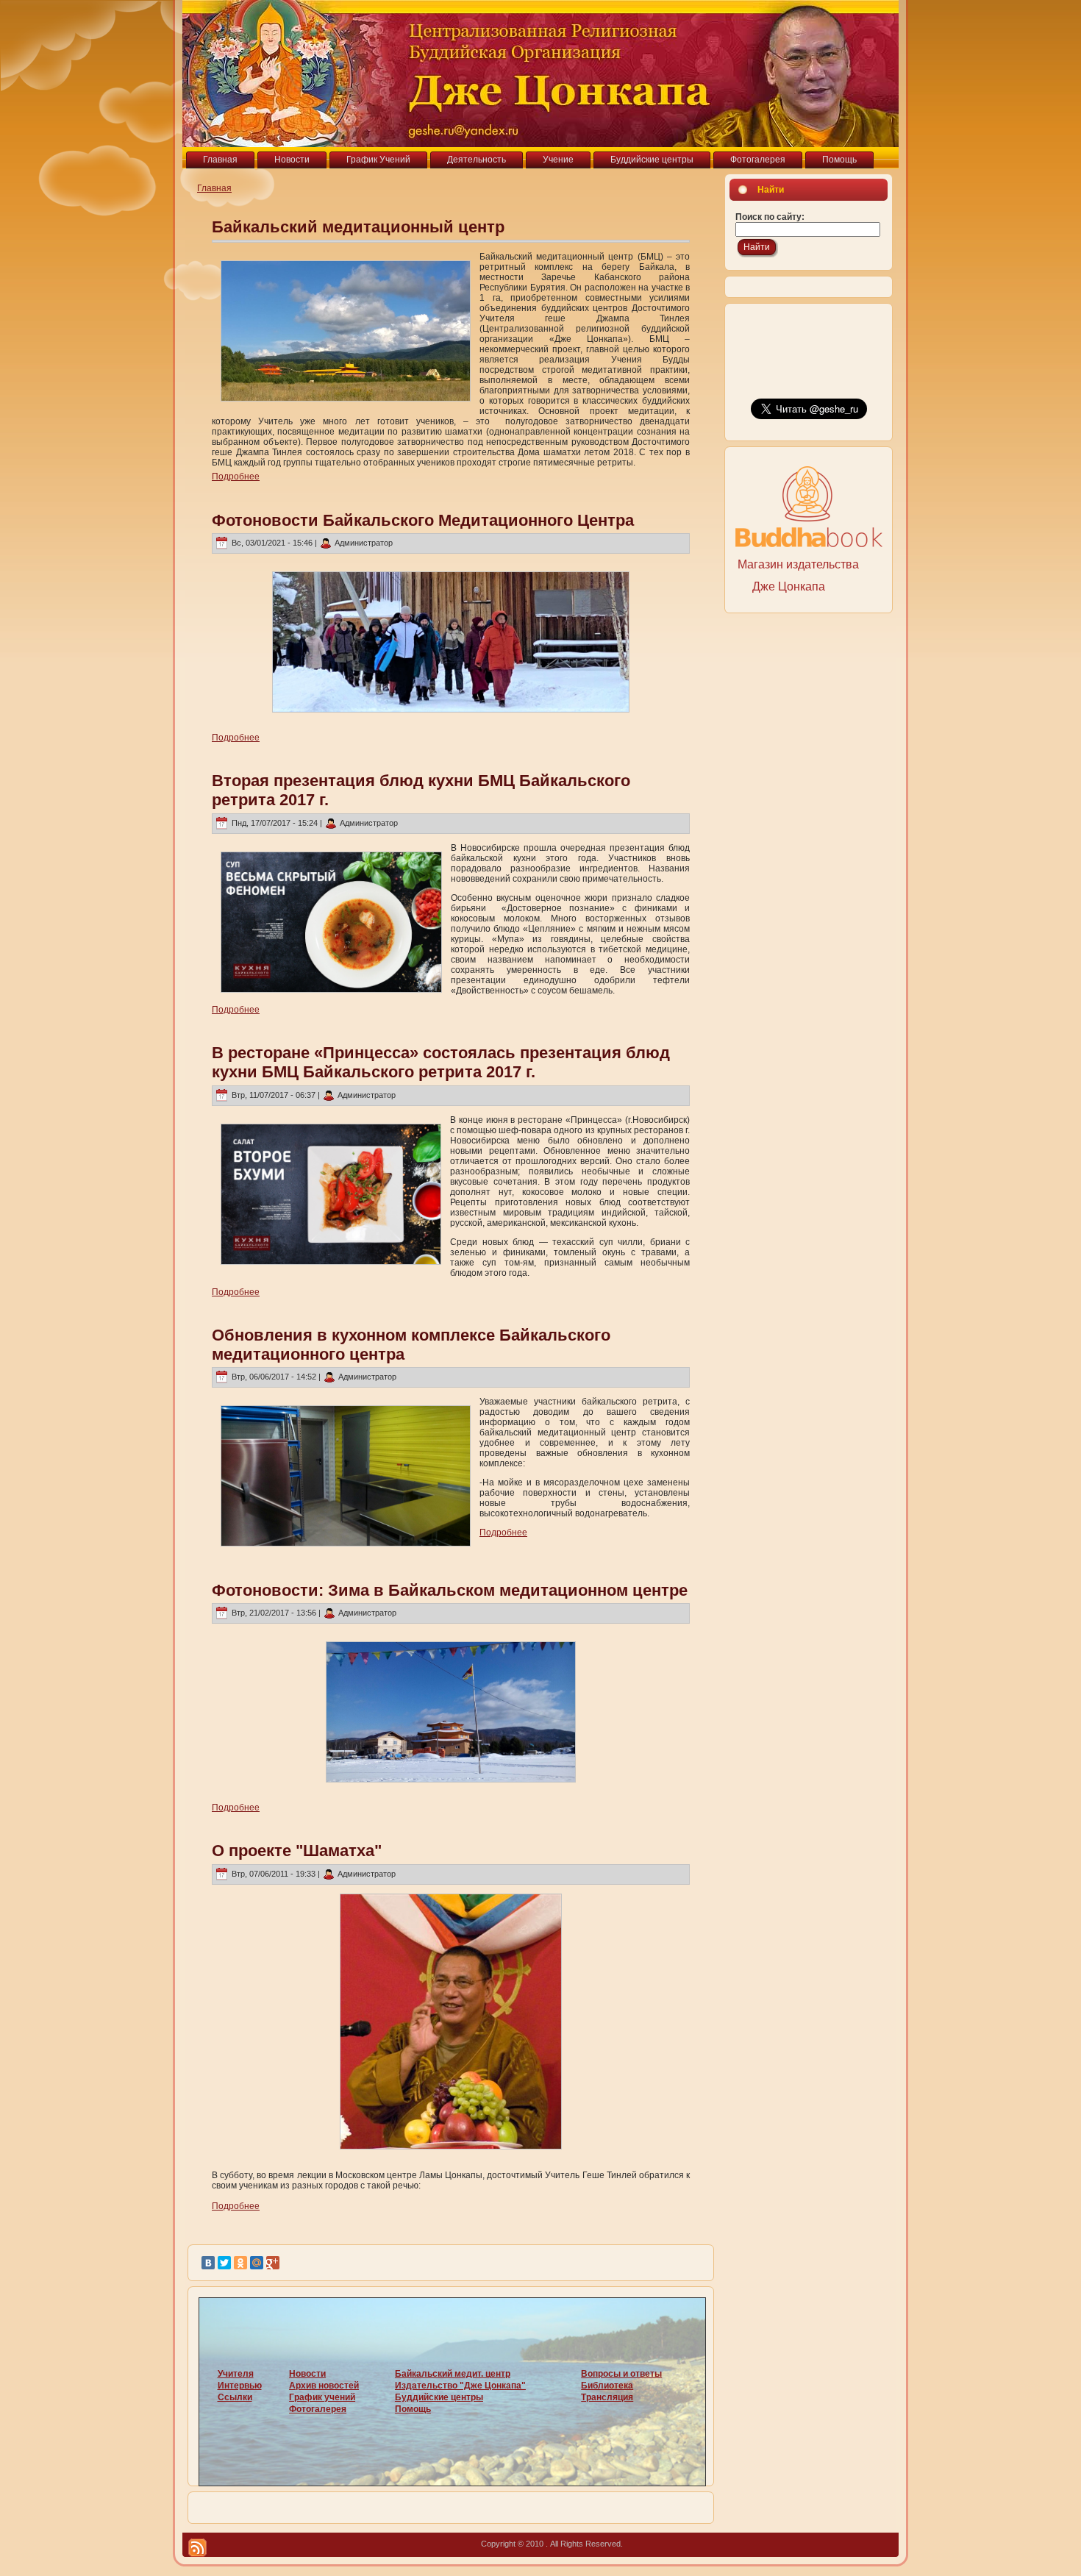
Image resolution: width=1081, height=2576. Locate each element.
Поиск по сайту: (770, 217)
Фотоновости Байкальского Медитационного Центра (423, 520)
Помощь (413, 2409)
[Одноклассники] (240, 2263)
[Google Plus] (273, 2263)
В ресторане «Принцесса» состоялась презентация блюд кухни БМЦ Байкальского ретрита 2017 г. (441, 1062)
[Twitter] (224, 2263)
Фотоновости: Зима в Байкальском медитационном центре (450, 1590)
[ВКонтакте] (208, 2263)
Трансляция (607, 2397)
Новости (307, 2374)
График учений (322, 2397)
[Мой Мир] (257, 2263)
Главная (214, 188)
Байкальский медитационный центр (358, 227)
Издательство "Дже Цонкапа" (460, 2386)
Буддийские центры (439, 2397)
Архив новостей (324, 2386)
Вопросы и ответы (621, 2374)
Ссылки (235, 2397)
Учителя (236, 2374)
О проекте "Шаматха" (297, 1851)
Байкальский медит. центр (453, 2374)
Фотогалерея (318, 2409)
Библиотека (607, 2386)
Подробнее (236, 477)
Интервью (240, 2386)
